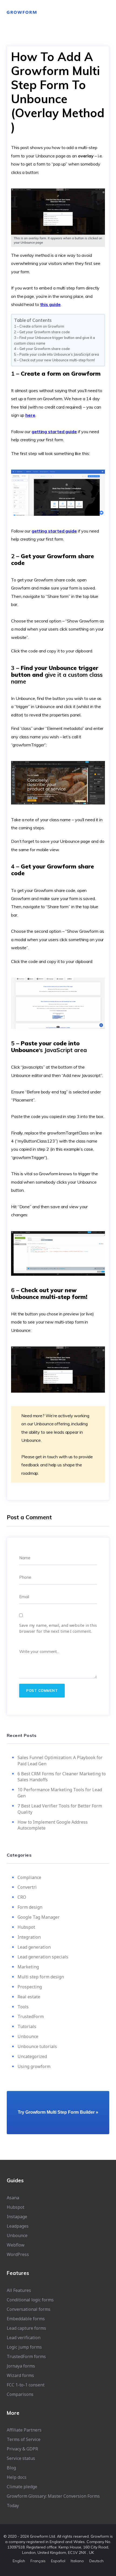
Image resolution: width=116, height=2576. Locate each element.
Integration (29, 1937)
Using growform (34, 2066)
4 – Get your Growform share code (42, 349)
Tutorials (27, 2026)
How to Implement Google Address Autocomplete (53, 1825)
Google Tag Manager (39, 1917)
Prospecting (30, 1987)
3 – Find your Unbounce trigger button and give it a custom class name (54, 340)
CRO (22, 1897)
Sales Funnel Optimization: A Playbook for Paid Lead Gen (60, 1761)
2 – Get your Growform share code (42, 332)
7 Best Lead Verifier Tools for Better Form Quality (60, 1809)
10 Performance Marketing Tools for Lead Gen (60, 1793)
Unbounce (28, 2036)
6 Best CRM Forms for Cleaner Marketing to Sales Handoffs (62, 1777)
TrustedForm (31, 2016)
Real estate (29, 1997)
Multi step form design (41, 1977)
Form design (30, 1907)
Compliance (29, 1877)
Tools (23, 2007)
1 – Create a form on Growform (39, 326)
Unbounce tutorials (37, 2046)
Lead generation (34, 1947)
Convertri (27, 1887)
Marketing (28, 1967)
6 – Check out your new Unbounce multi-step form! (54, 360)
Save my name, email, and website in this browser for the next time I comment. (58, 1628)
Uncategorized (32, 2056)
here (30, 415)
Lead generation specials (43, 1957)
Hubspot (26, 1927)
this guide (50, 304)
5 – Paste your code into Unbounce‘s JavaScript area (57, 354)
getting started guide (54, 432)
